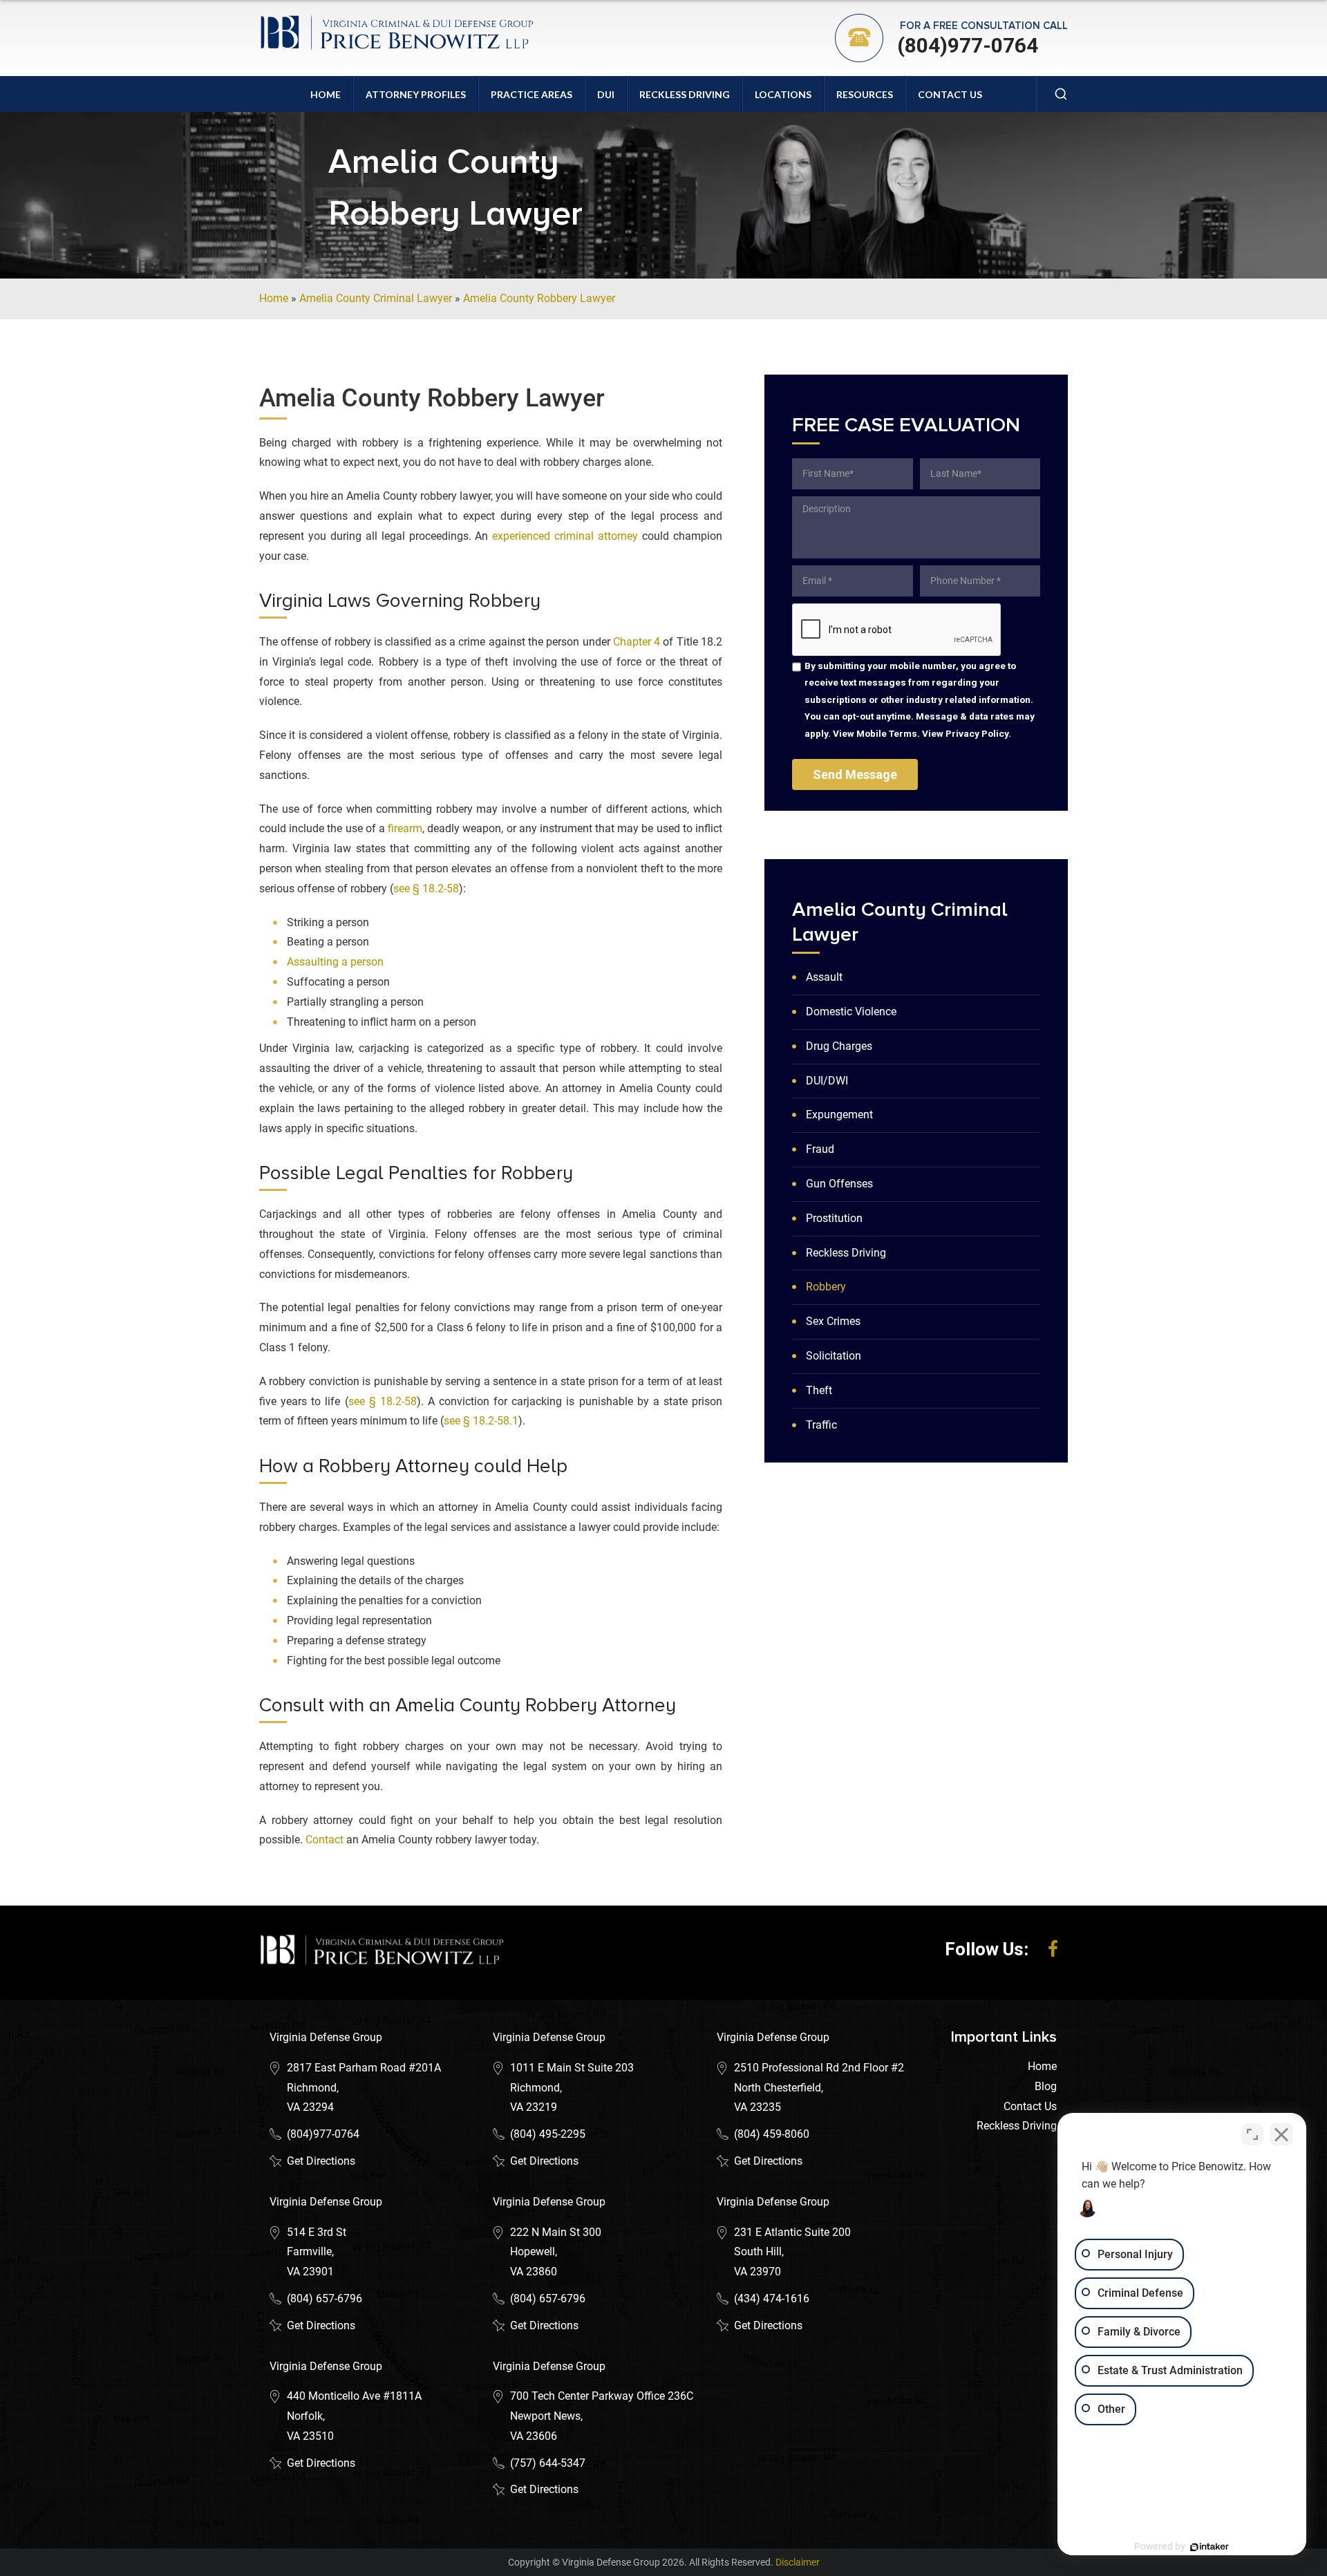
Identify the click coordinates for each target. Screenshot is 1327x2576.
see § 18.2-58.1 (481, 1421)
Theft (819, 1390)
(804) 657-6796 (324, 2298)
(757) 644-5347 (548, 2463)
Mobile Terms (887, 733)
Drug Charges (839, 1046)
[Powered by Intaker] (1210, 2547)
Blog (1046, 2086)
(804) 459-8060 (772, 2134)
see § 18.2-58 (426, 889)
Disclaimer (798, 2562)
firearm (405, 828)
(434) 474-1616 (772, 2298)
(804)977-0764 (968, 45)
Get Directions (321, 2161)
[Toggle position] (1252, 2134)
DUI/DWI (827, 1081)
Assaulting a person (335, 962)
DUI (606, 94)
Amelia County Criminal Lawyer (376, 298)
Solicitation (834, 1356)
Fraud (820, 1149)
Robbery (826, 1287)
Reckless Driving (685, 94)
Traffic (821, 1425)
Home (326, 94)
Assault (824, 977)
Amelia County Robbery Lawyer (539, 298)
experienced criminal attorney (565, 536)
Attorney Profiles (416, 94)
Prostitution (834, 1218)
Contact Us (950, 94)
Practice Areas (531, 94)
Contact (324, 1840)
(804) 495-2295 (548, 2134)
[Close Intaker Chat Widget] (1281, 2134)
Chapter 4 (637, 642)
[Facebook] (1053, 1949)
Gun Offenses (839, 1184)
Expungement (839, 1115)
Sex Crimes (833, 1321)
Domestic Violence (851, 1012)
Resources (865, 94)
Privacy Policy (977, 733)
